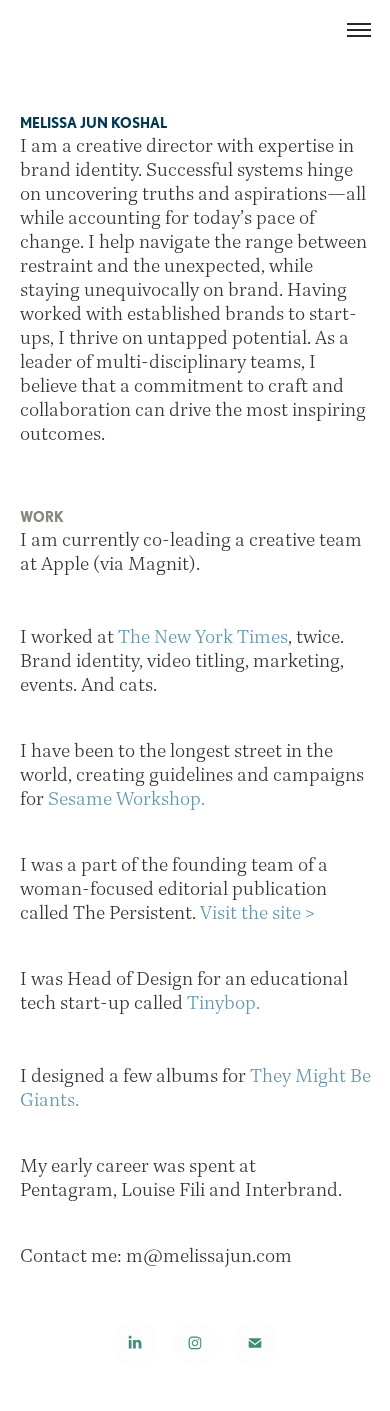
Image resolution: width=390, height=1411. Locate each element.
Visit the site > (257, 912)
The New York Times (203, 636)
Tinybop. (225, 1002)
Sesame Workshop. (126, 798)
